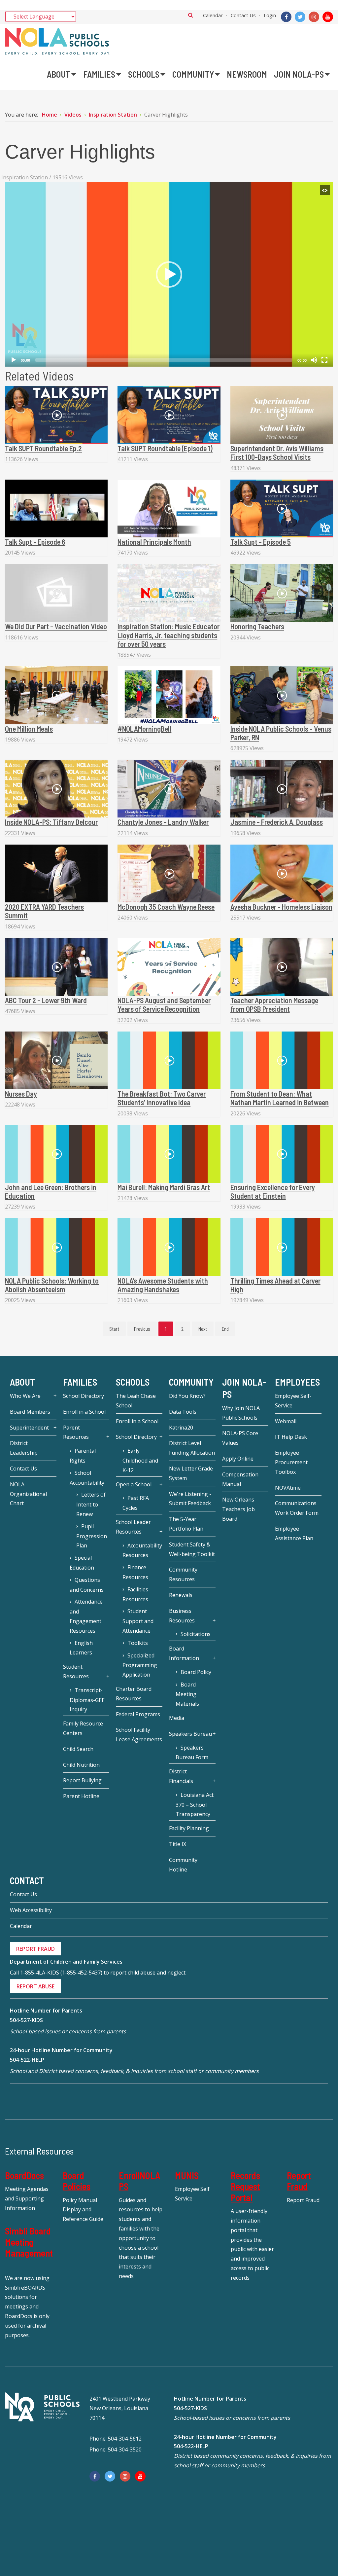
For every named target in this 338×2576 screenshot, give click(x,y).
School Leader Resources (133, 1527)
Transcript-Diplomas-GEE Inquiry (87, 1700)
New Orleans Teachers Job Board (238, 1509)
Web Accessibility (31, 1910)
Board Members (30, 1412)
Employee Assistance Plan (294, 1533)
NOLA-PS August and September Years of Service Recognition (164, 1004)
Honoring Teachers (257, 626)
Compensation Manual (240, 1479)
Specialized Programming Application (140, 1665)
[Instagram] (314, 17)
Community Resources (183, 1574)
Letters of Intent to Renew (91, 1504)
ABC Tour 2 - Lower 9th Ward (46, 1000)
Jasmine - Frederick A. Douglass (277, 822)
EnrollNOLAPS (139, 2181)
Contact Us (243, 15)
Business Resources (182, 1616)
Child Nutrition (81, 1765)
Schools (133, 1382)
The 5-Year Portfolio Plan (186, 1524)
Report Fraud (299, 2181)
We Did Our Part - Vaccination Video (56, 626)
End (225, 1329)
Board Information (184, 1653)
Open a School (134, 1484)
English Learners (81, 1648)
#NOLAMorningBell (144, 729)
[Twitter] (300, 17)
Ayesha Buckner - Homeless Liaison (281, 907)
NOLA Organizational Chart (28, 1494)
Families (80, 1382)
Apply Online (238, 1459)
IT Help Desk (291, 1437)
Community (191, 1382)
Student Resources (76, 1671)
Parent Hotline (81, 1796)
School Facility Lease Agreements (139, 1735)
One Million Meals (29, 729)
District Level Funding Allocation (192, 1448)
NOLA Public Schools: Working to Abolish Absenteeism (52, 1285)
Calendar (213, 15)
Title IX (178, 1844)
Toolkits (138, 1643)
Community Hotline (183, 1865)
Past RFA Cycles (136, 1503)
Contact (27, 1880)
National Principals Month (154, 542)
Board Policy (196, 1672)
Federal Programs (138, 1714)
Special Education (82, 1563)
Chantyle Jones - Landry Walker (163, 822)
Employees (297, 1382)
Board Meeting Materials (187, 1694)
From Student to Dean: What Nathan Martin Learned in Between (280, 1098)
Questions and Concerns (87, 1585)
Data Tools (183, 1412)
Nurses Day (21, 1094)
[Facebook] (286, 17)
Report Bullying (82, 1780)
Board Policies (77, 2181)
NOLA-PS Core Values (240, 1438)
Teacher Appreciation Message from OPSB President (274, 1004)
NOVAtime (288, 1488)
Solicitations (196, 1634)
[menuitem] (62, 74)
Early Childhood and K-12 (140, 1460)
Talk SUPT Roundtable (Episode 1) (165, 448)
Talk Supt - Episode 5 (261, 542)
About (22, 1382)
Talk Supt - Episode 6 (35, 542)
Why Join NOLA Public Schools (241, 1413)
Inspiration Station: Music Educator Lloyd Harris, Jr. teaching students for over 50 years (169, 635)
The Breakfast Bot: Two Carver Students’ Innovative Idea (162, 1098)
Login (270, 15)
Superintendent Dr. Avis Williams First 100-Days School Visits (277, 453)
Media (177, 1718)
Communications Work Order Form (297, 1508)
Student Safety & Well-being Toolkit (192, 1549)
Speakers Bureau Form (192, 1753)
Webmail (286, 1421)
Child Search (78, 1749)
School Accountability (87, 1478)
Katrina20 (181, 1428)
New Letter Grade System (191, 1473)
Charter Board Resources (134, 1694)
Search (191, 15)
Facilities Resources (135, 1594)
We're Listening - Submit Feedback (190, 1499)
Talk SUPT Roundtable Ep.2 (43, 448)
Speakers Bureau (190, 1734)
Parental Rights (83, 1456)
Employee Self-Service (293, 1401)
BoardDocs (24, 2175)
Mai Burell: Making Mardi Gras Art (164, 1187)
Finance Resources (135, 1572)
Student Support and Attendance (138, 1621)
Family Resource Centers (83, 1728)
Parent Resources (76, 1432)
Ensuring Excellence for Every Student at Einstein (273, 1191)
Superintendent (29, 1428)
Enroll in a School (84, 1412)
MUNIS (187, 2175)
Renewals (181, 1595)
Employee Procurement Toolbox (291, 1462)
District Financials (181, 1776)
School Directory (84, 1396)
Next (203, 1329)
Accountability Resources (142, 1550)
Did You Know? (187, 1396)
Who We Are (25, 1396)
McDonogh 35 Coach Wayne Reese (166, 907)
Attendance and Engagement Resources (86, 1616)
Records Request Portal (245, 2186)
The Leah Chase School (136, 1401)
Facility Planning (189, 1828)
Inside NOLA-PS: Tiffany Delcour (51, 822)
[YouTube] (328, 17)
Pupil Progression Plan (92, 1536)
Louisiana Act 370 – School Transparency (195, 1805)
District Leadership (24, 1448)
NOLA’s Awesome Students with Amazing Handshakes (163, 1285)
